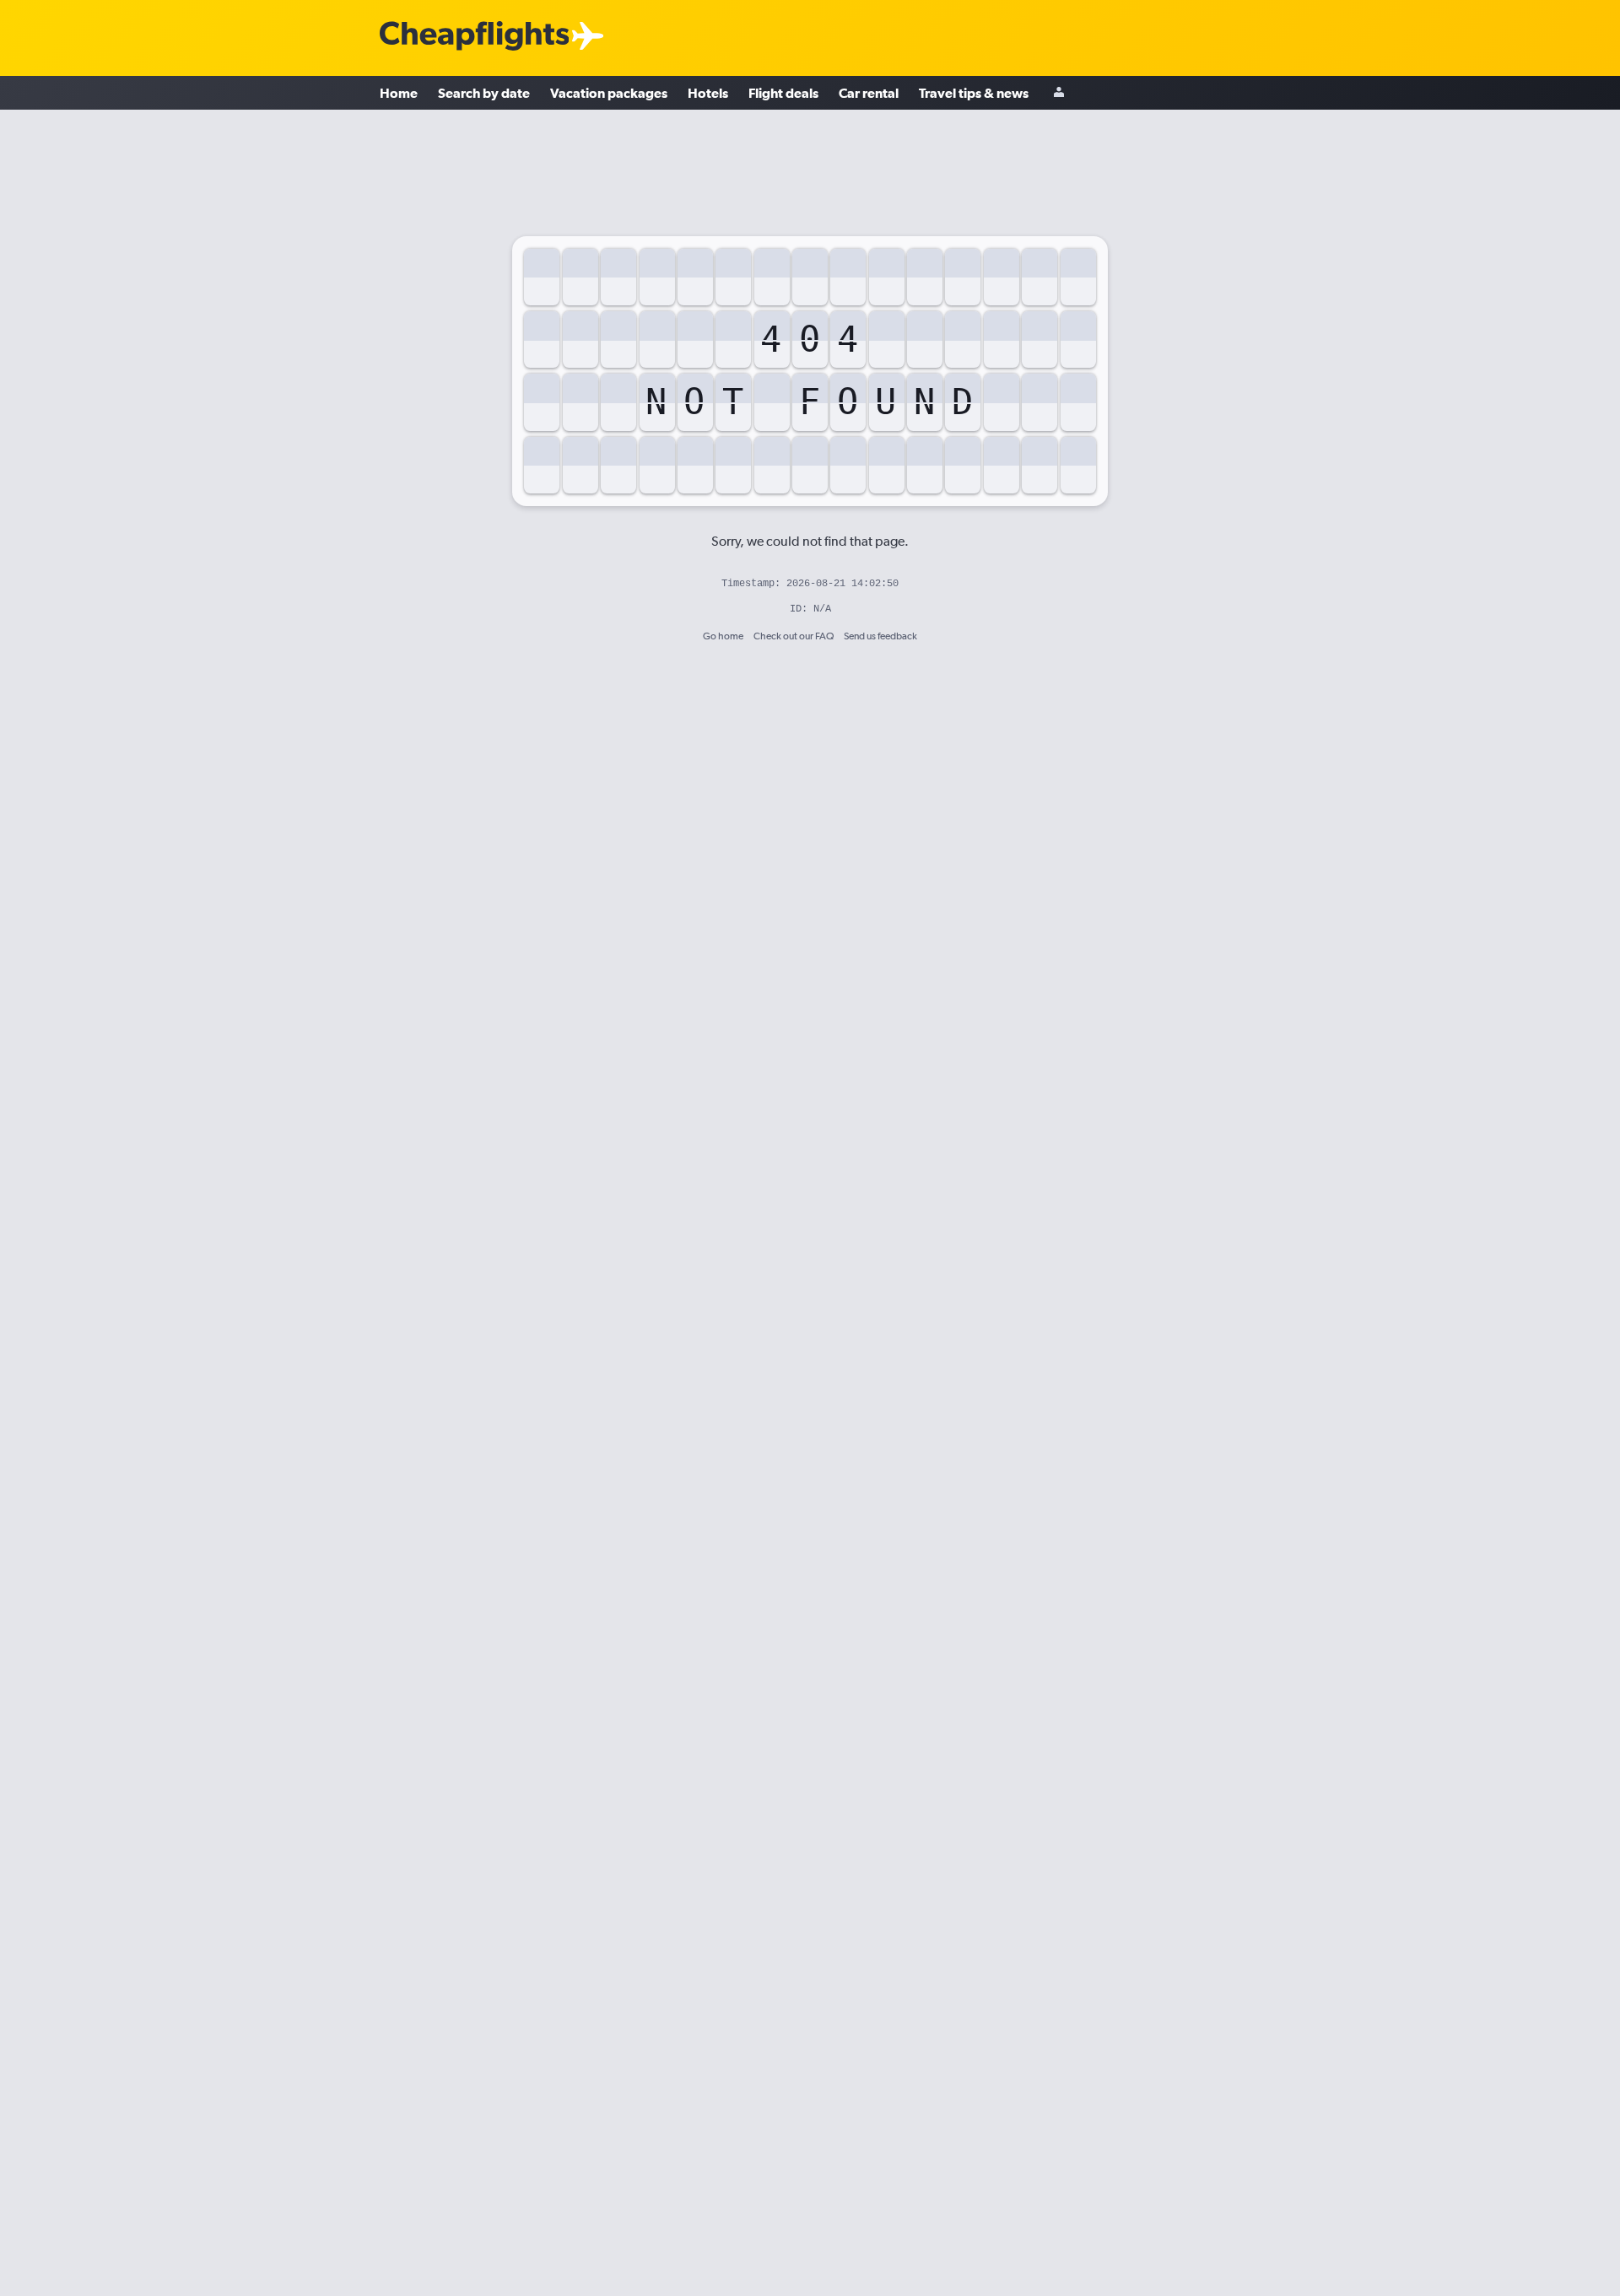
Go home (723, 636)
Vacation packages (609, 93)
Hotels (708, 93)
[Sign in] (1059, 93)
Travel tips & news (974, 93)
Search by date (484, 93)
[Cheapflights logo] (474, 37)
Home (399, 93)
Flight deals (783, 93)
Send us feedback (880, 636)
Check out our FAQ (794, 636)
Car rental (869, 93)
